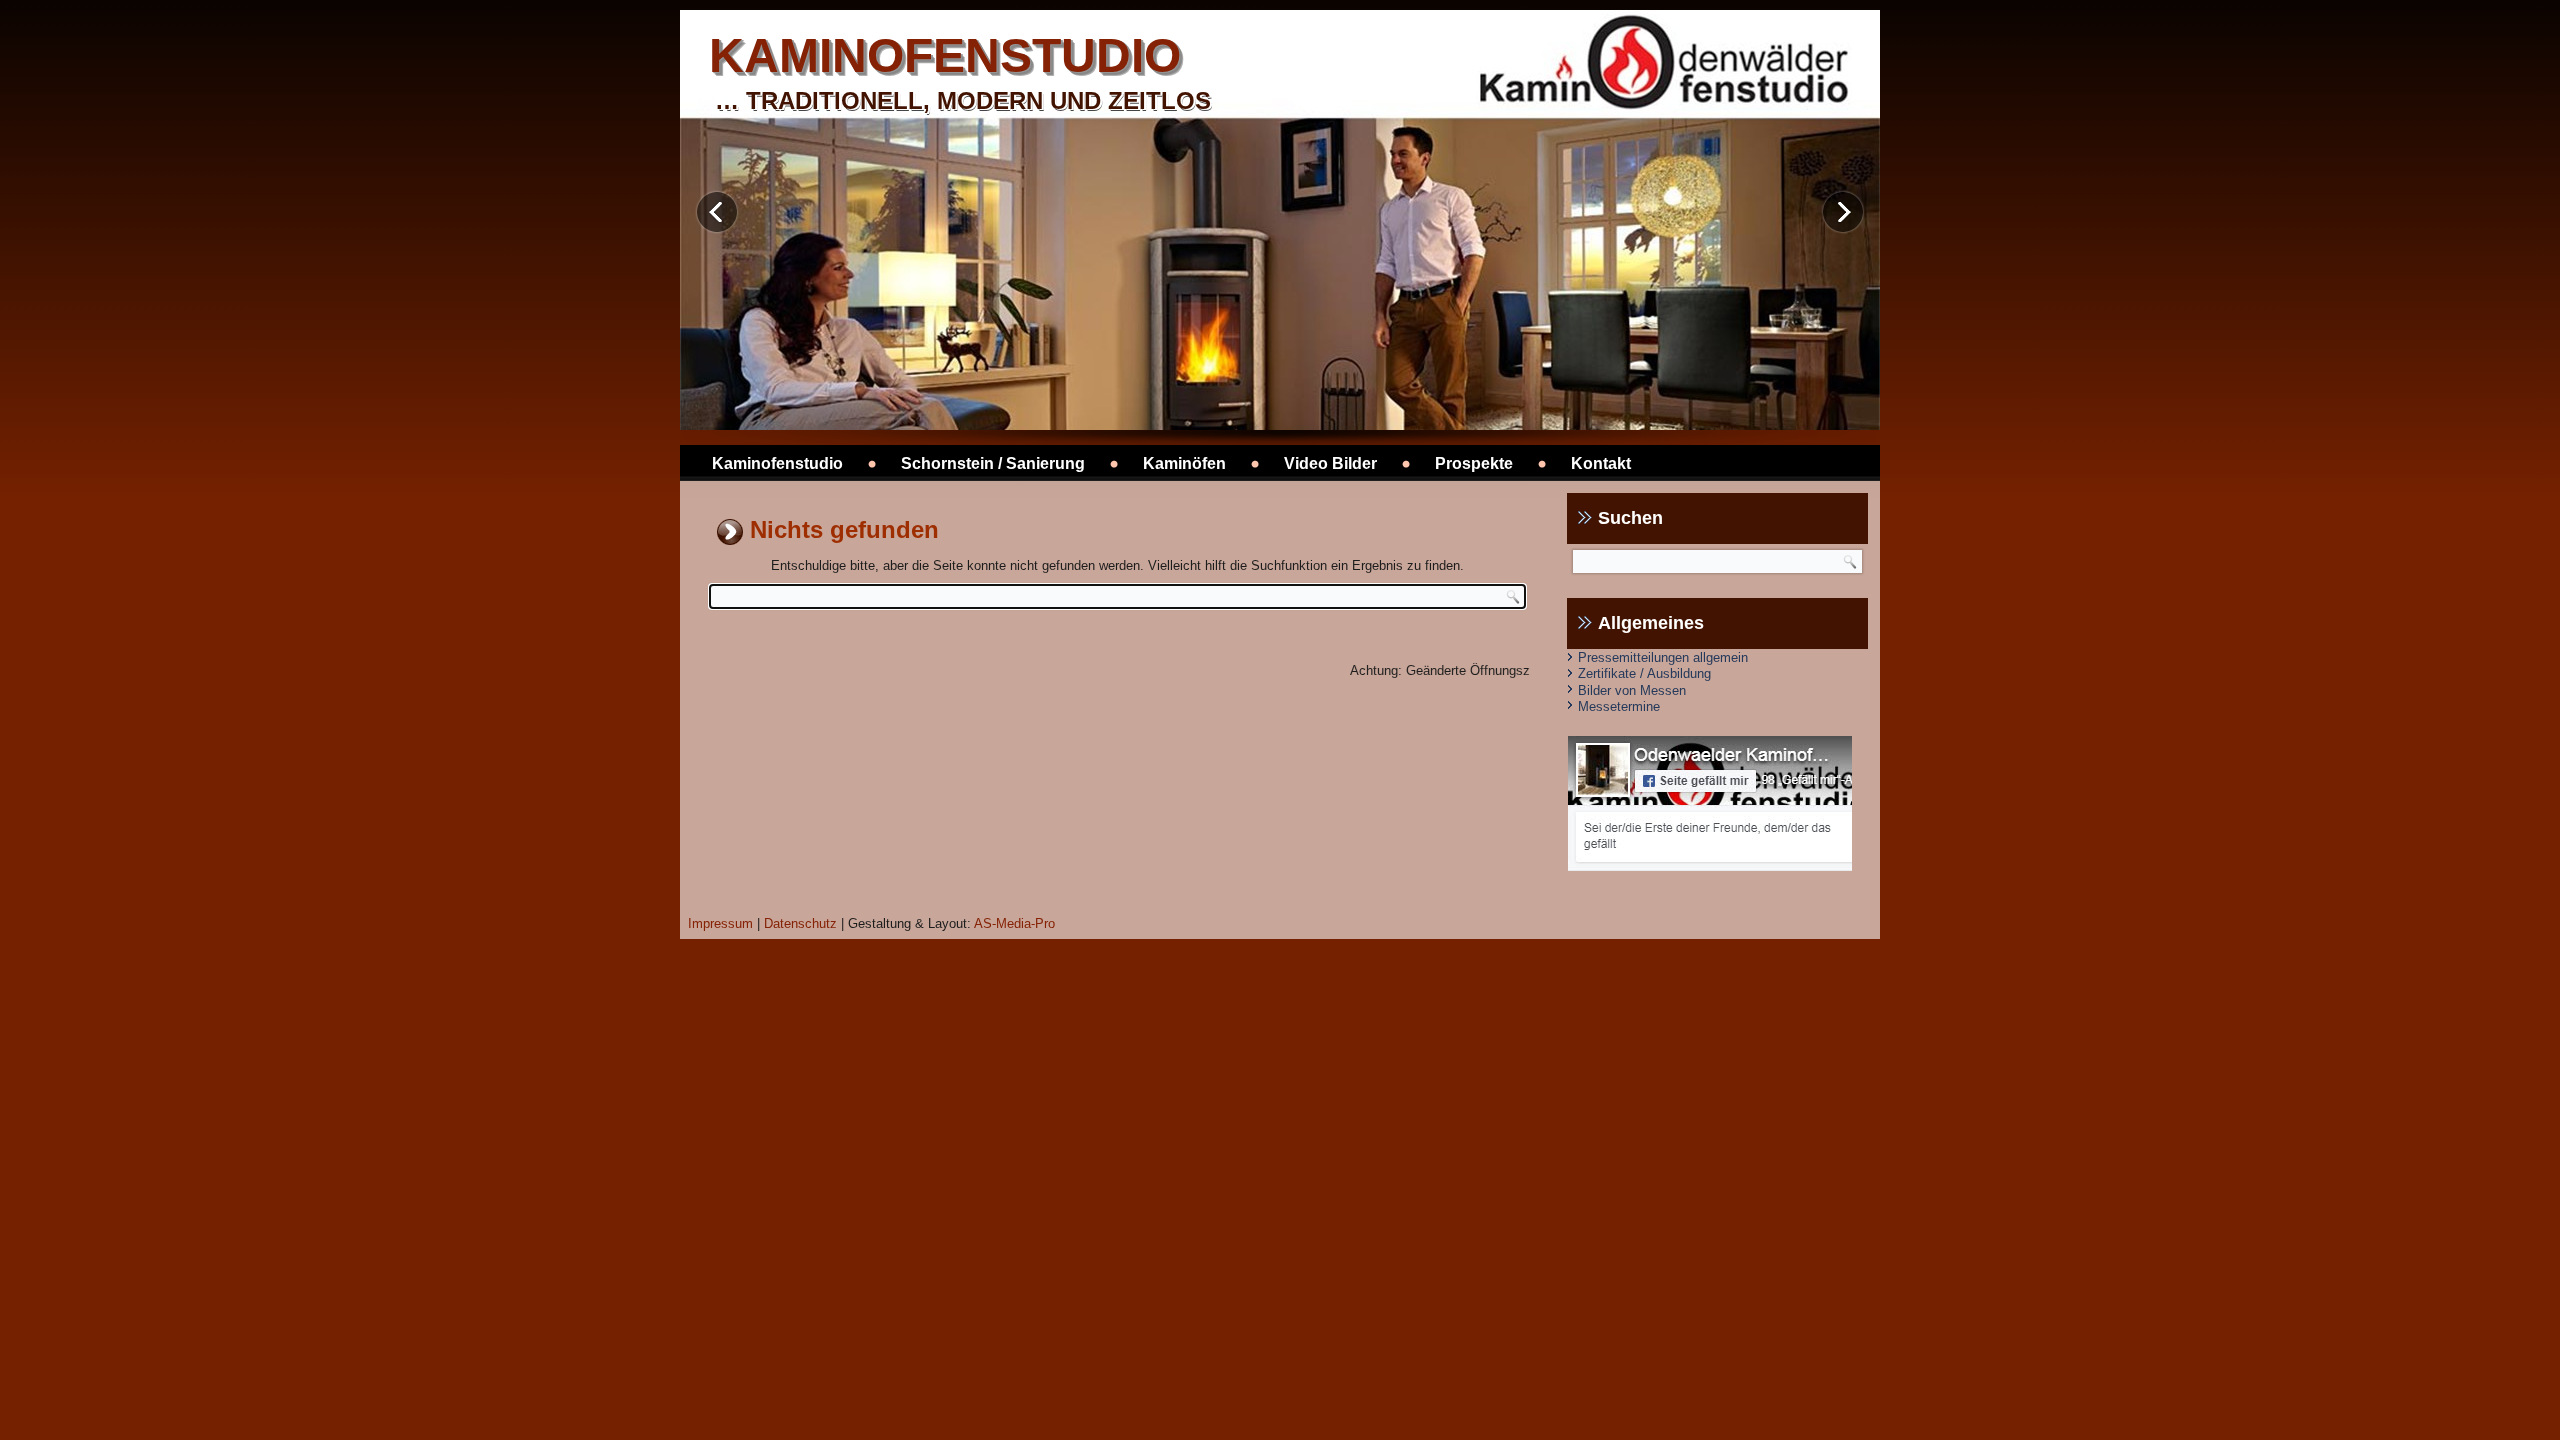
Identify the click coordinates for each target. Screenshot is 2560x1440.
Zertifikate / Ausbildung (1644, 673)
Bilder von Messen (1632, 690)
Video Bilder (1330, 463)
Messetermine (1619, 706)
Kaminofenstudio (777, 463)
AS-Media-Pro (1014, 923)
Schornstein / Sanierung (993, 463)
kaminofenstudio (945, 55)
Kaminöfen (1184, 463)
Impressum (720, 923)
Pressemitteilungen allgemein (1663, 657)
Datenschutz (800, 923)
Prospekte (1474, 463)
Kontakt (1601, 463)
